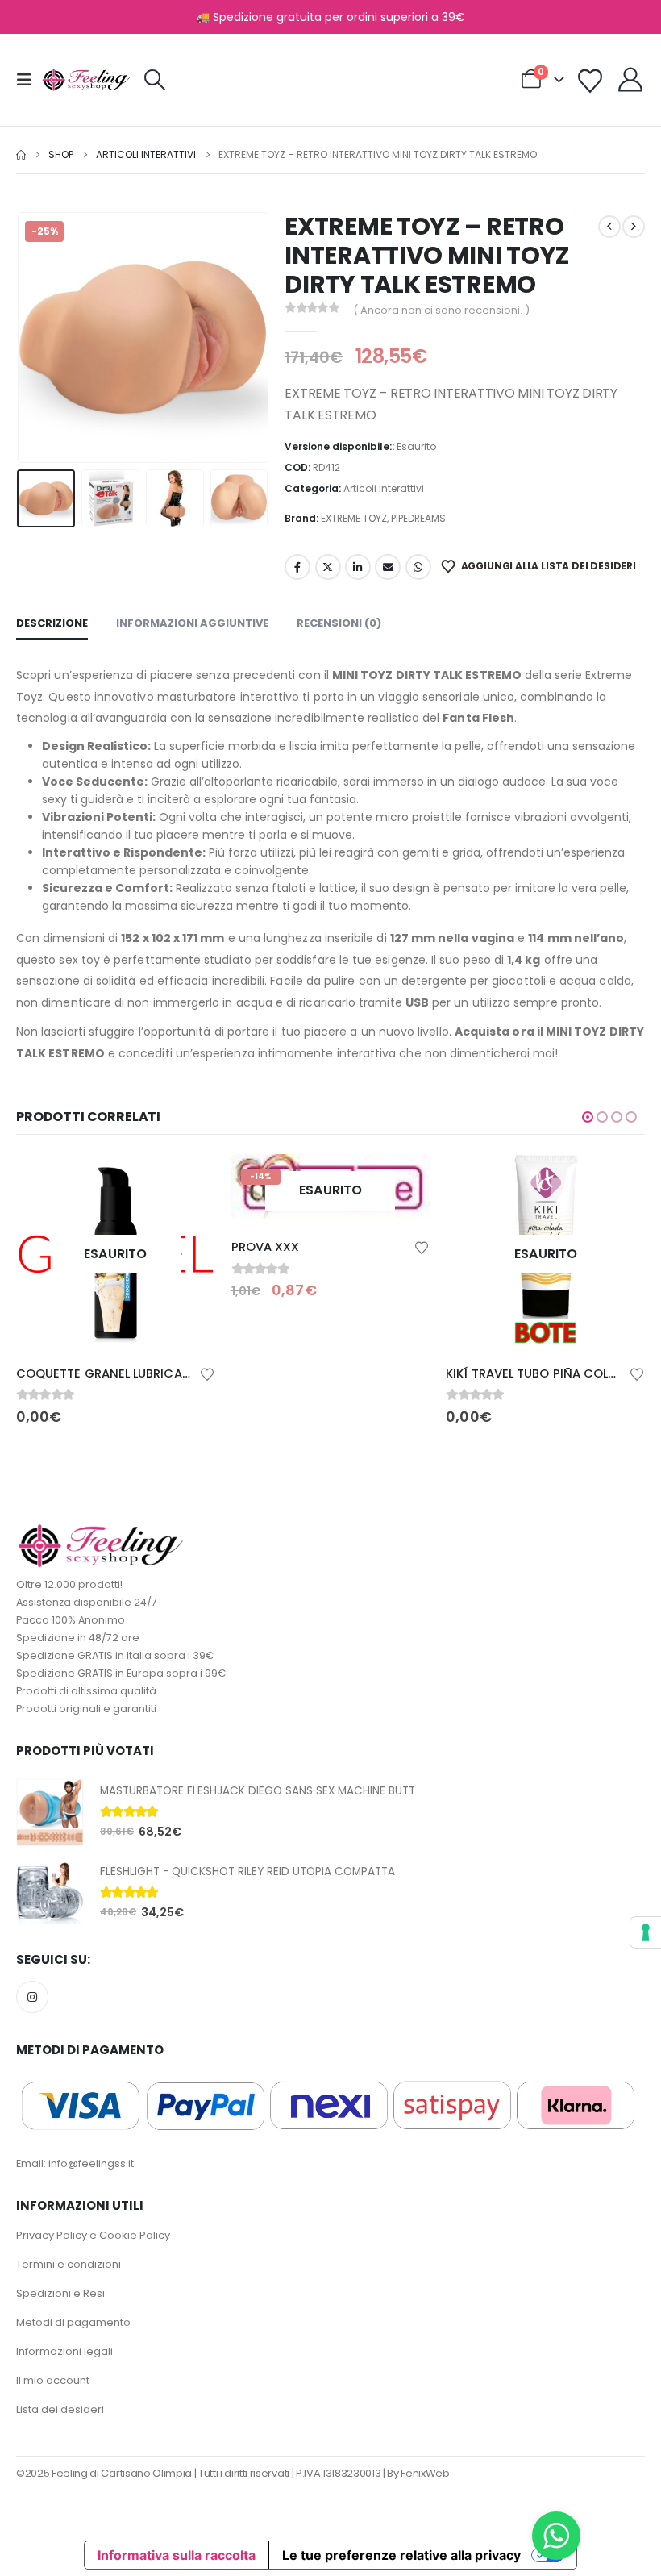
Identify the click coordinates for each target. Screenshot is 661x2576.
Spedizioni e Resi (60, 2293)
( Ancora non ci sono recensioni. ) (441, 310)
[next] (634, 227)
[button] (29, 80)
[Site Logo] (86, 80)
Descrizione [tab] (52, 623)
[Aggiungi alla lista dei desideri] (207, 1373)
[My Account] (630, 80)
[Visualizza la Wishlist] (590, 81)
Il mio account (53, 2380)
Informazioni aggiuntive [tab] (192, 623)
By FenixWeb (418, 2473)
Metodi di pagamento (73, 2322)
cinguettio (328, 567)
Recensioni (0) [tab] (339, 623)
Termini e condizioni (69, 2264)
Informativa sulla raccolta (177, 2555)
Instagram (32, 1997)
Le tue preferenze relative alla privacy (401, 2555)
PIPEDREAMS (418, 518)
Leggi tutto (189, 1181)
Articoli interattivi (384, 488)
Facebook (297, 567)
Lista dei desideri (60, 2409)
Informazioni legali (64, 2351)
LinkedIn (358, 567)
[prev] (609, 227)
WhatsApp (418, 567)
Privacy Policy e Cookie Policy (93, 2235)
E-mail (388, 567)
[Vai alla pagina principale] (21, 155)
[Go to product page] (50, 1812)
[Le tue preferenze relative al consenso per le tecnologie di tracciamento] (646, 1932)
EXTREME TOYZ (354, 518)
